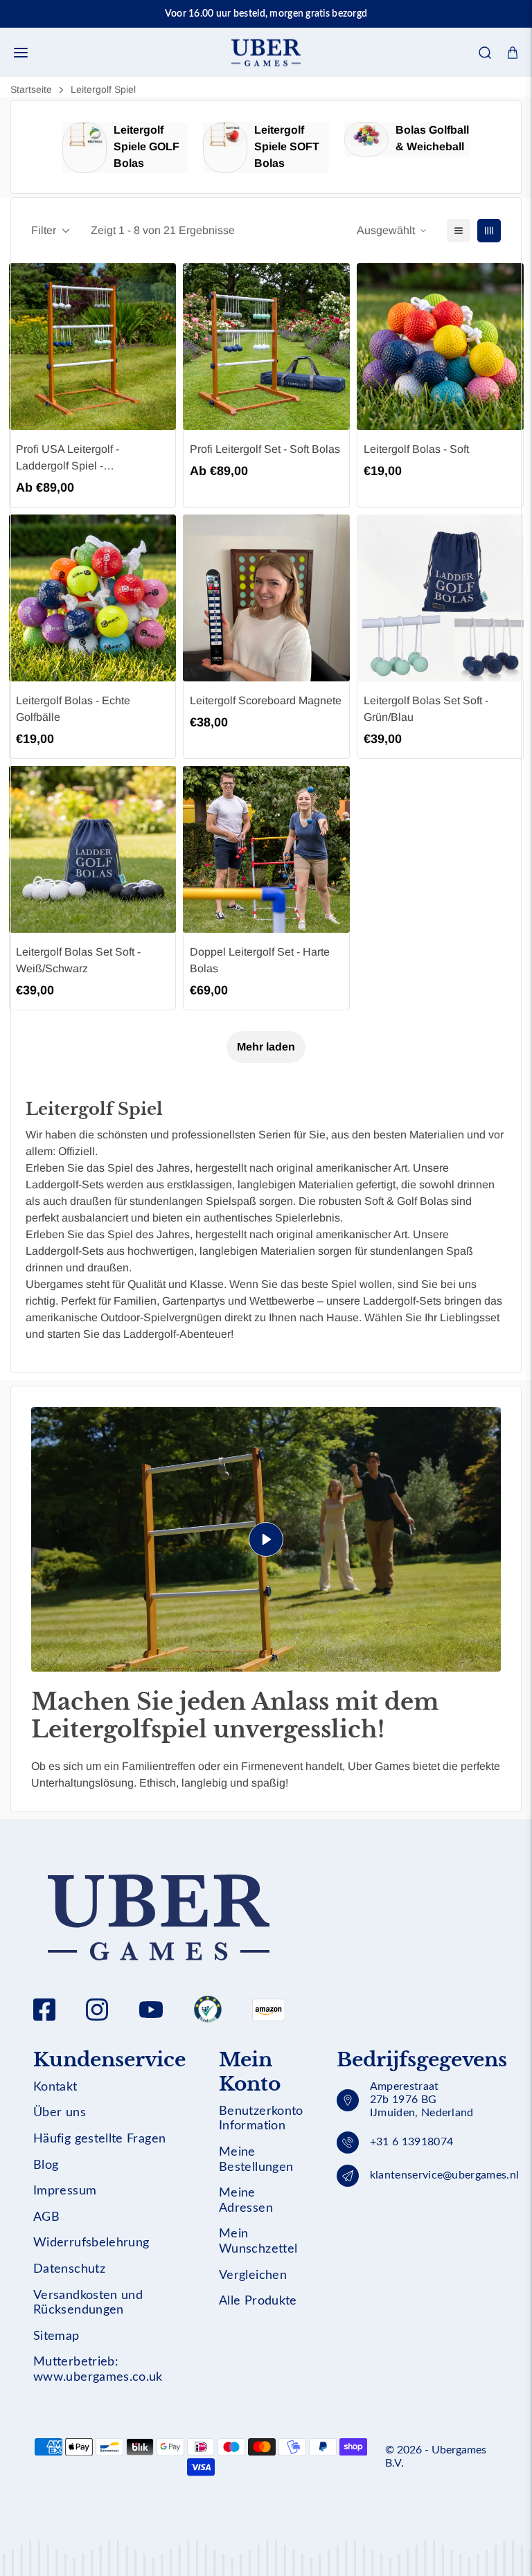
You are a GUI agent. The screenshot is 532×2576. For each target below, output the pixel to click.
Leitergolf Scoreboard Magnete (266, 700)
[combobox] (266, 94)
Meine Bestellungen (256, 2160)
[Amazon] (208, 2010)
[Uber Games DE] (266, 52)
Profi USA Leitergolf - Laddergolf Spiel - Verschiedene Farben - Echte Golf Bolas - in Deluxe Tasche (89, 459)
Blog (46, 2165)
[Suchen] (485, 53)
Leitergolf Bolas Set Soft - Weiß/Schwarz (78, 960)
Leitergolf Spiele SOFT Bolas (287, 146)
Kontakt (55, 2087)
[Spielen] (266, 1539)
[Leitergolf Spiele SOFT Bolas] (225, 147)
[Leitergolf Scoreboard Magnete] (266, 598)
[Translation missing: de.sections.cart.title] (513, 53)
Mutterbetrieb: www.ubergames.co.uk (98, 2370)
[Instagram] (97, 2010)
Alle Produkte (258, 2301)
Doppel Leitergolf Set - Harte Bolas (260, 960)
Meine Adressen (246, 2201)
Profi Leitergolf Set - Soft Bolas (265, 449)
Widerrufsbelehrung (91, 2243)
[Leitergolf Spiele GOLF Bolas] (85, 147)
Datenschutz (69, 2269)
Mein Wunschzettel (258, 2242)
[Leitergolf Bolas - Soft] (440, 347)
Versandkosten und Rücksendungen (88, 2303)
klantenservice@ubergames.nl (445, 2175)
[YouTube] (151, 2010)
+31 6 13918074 (411, 2142)
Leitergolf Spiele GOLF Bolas (147, 146)
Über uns (60, 2113)
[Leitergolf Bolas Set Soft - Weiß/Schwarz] (92, 849)
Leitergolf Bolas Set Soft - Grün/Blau (426, 709)
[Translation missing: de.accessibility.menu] (21, 53)
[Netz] (489, 231)
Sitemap (56, 2336)
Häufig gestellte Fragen (99, 2139)
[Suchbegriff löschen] (475, 94)
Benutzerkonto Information (261, 2119)
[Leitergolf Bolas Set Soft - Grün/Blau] (440, 598)
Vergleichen (253, 2275)
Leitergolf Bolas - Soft (416, 449)
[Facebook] (44, 2010)
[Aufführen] (459, 231)
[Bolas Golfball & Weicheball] (366, 139)
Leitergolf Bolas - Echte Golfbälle (73, 709)
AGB (46, 2217)
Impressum (65, 2191)
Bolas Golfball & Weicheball (432, 138)
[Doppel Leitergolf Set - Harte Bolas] (266, 849)
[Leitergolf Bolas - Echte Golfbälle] (92, 598)
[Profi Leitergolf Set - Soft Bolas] (266, 347)
